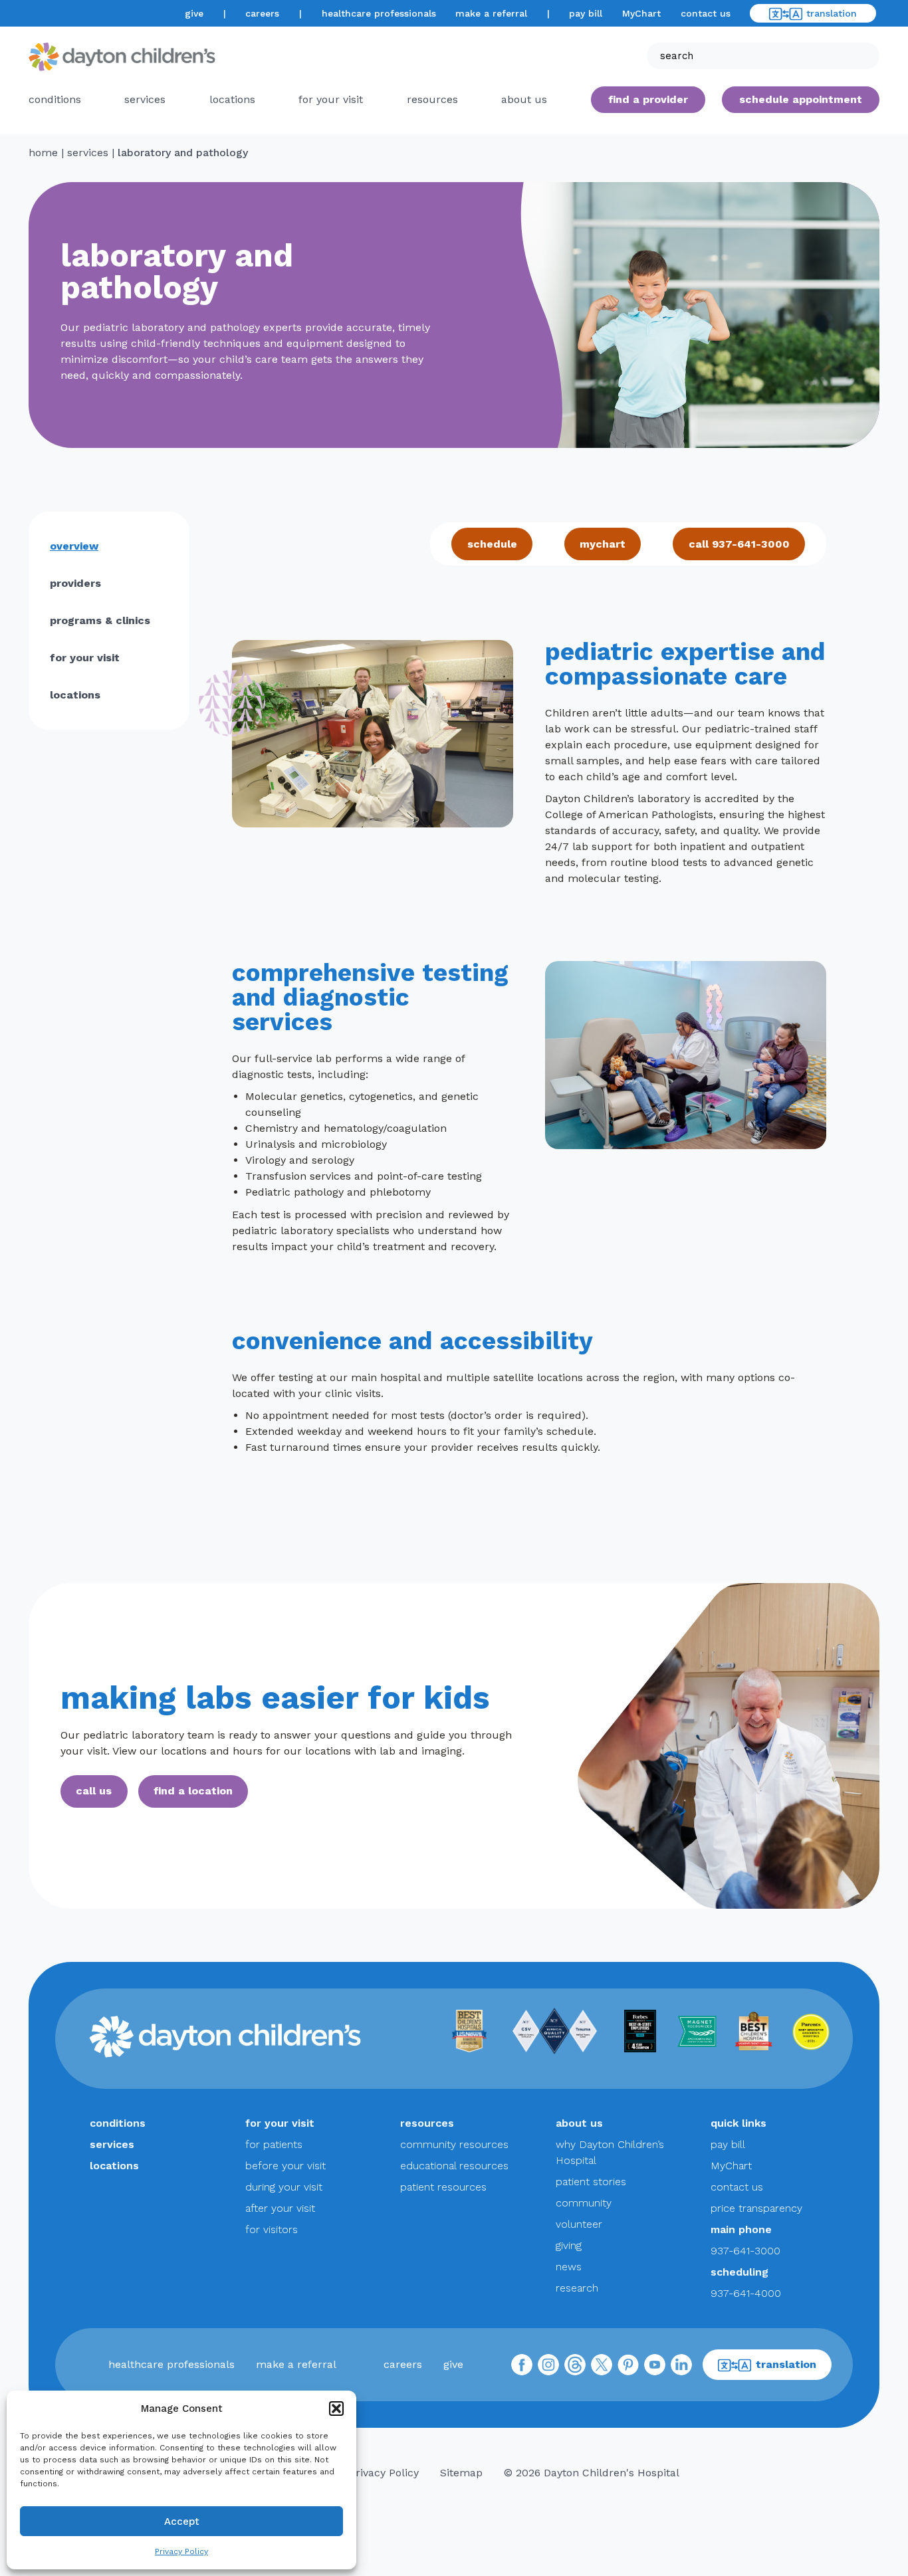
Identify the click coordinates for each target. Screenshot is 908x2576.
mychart (603, 544)
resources (432, 99)
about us (579, 2123)
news (569, 2267)
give (194, 13)
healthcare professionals (379, 13)
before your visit (285, 2166)
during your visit (284, 2187)
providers (75, 583)
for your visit (331, 99)
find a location (193, 1791)
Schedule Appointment (801, 99)
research (577, 2288)
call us (94, 1791)
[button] (336, 2409)
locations (232, 99)
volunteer (579, 2224)
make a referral (491, 13)
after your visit (280, 2208)
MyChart (641, 13)
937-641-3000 (745, 2251)
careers (262, 13)
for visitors (272, 2229)
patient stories (591, 2182)
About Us (524, 99)
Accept (182, 2522)
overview (74, 546)
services (145, 99)
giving (569, 2245)
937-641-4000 (746, 2293)
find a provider (648, 99)
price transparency (756, 2208)
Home (43, 153)
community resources (454, 2144)
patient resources (443, 2187)
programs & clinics (100, 620)
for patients (274, 2144)
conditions (55, 99)
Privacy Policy (181, 2551)
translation (832, 13)
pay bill (586, 13)
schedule (492, 544)
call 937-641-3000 (739, 544)
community (584, 2203)
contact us (706, 13)
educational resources (454, 2166)
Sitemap (461, 2473)
